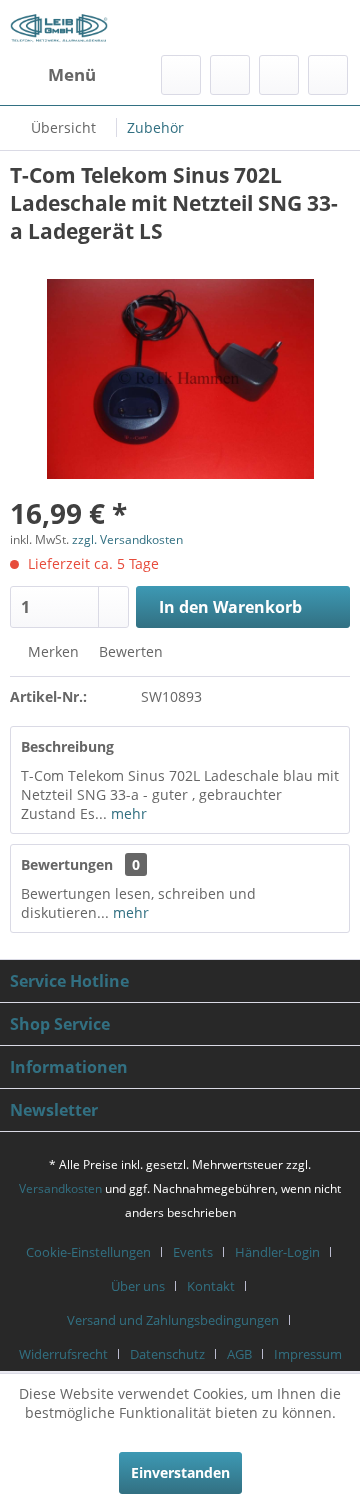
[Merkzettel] (230, 75)
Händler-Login (277, 1252)
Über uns (138, 1286)
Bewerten (129, 651)
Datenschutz (167, 1354)
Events (193, 1252)
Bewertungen (67, 864)
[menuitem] (53, 75)
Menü (72, 74)
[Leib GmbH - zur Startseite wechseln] (59, 27)
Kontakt (211, 1286)
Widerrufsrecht (63, 1354)
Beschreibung (67, 746)
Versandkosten (60, 1188)
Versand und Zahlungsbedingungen (173, 1320)
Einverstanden (180, 1472)
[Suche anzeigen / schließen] (181, 75)
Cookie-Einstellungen (88, 1252)
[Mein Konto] (279, 75)
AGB (239, 1354)
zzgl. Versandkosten (127, 539)
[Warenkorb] (328, 75)
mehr (127, 813)
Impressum (308, 1354)
